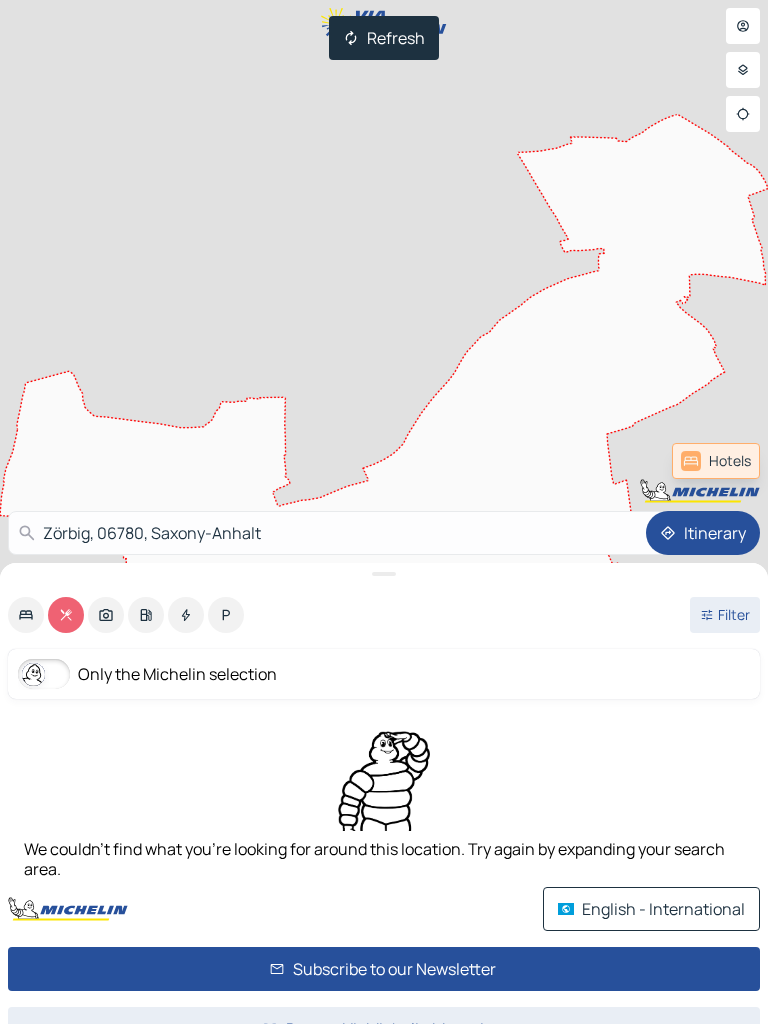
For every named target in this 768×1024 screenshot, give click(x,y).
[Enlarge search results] (384, 574)
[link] (716, 461)
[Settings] (743, 70)
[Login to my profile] (743, 26)
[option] (26, 615)
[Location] (743, 114)
